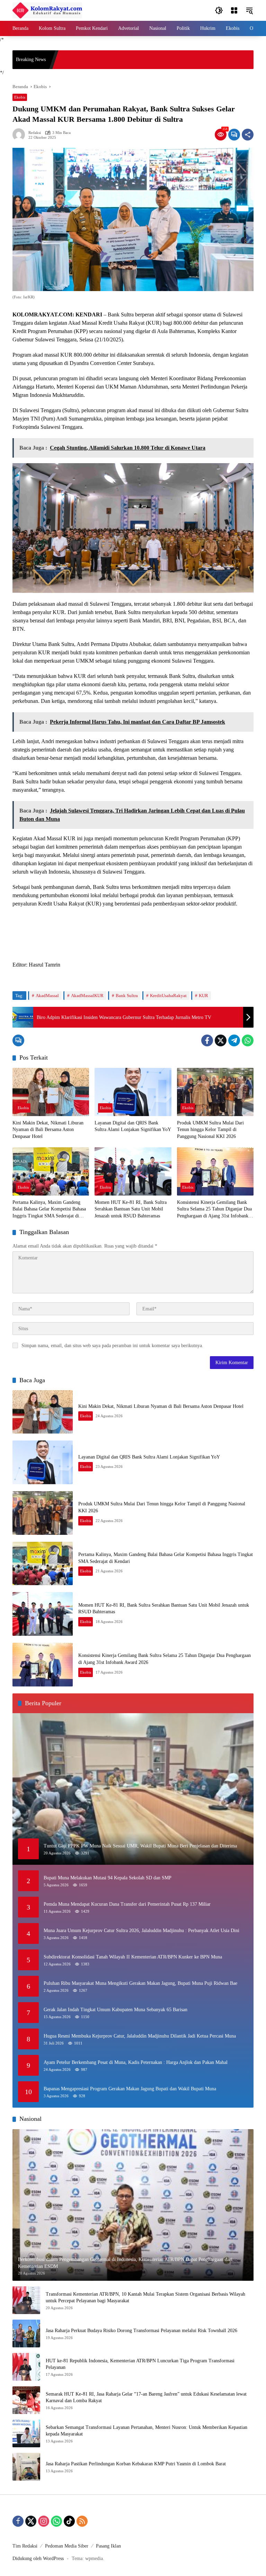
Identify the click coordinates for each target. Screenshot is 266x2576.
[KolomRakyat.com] (47, 10)
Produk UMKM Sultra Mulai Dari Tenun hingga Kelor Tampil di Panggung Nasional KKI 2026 (210, 1130)
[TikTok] (69, 2521)
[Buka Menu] (234, 10)
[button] (219, 10)
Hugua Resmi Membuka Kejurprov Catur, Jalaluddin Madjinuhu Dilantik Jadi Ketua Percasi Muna (140, 2036)
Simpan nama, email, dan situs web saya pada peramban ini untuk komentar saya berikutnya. (112, 1346)
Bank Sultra (127, 996)
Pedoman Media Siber (67, 2546)
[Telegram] (234, 1040)
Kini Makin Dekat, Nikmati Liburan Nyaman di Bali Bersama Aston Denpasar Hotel (48, 1130)
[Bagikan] (248, 135)
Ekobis (20, 97)
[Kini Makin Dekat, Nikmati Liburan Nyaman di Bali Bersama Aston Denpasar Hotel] (51, 1092)
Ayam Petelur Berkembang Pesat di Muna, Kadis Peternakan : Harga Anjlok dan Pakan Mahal (136, 2062)
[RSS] (82, 2521)
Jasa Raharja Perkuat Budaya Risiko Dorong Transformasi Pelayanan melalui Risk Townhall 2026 (141, 2331)
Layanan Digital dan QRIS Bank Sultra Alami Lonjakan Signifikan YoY (133, 1126)
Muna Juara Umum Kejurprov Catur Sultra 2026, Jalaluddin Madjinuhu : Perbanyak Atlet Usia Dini (141, 1931)
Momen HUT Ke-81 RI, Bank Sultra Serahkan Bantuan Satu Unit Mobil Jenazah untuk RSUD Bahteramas (131, 1209)
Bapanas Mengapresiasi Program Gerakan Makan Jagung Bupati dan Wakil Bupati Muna (130, 2089)
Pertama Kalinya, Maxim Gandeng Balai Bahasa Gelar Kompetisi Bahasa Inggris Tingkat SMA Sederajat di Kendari (49, 1210)
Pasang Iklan (108, 2546)
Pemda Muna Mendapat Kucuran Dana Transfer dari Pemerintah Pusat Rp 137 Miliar (127, 1904)
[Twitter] (221, 1040)
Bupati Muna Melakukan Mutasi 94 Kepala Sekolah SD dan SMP (108, 1878)
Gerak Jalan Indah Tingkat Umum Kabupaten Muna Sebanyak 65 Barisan (116, 2010)
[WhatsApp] (248, 1040)
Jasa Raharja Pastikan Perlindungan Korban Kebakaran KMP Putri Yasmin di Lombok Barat (136, 2464)
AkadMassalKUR (87, 996)
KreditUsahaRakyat (168, 996)
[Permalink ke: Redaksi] (20, 135)
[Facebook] (207, 1040)
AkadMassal (47, 996)
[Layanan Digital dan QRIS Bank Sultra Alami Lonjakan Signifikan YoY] (133, 1092)
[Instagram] (44, 2521)
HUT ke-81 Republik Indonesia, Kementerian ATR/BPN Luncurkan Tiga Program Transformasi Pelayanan (140, 2364)
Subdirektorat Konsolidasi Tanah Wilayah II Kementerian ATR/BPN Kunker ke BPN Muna (133, 1957)
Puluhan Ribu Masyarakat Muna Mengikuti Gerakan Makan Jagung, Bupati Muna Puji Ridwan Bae (140, 1983)
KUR (203, 996)
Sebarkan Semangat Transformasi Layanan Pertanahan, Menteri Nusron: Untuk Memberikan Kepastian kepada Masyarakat (147, 2431)
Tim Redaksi (25, 2546)
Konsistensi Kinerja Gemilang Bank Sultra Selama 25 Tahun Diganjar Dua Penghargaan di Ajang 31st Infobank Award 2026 (214, 1210)
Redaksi (35, 133)
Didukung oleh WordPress (38, 2558)
